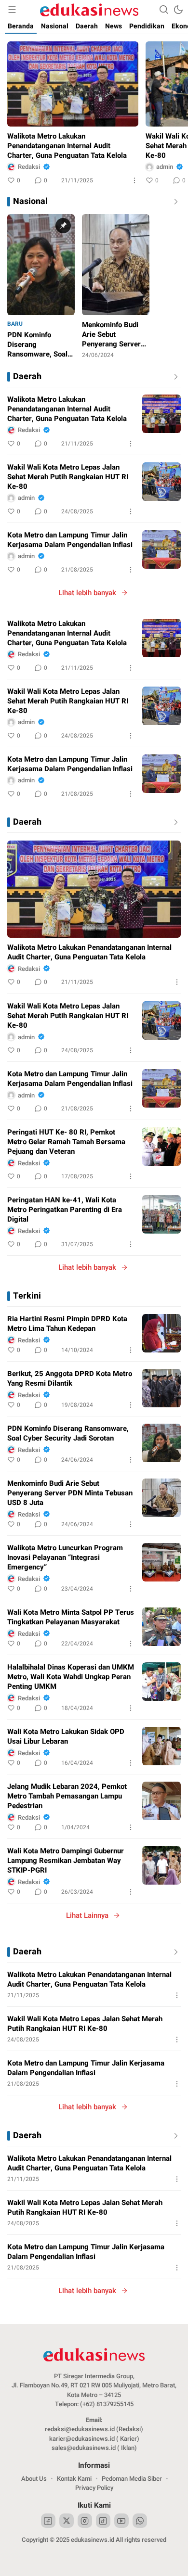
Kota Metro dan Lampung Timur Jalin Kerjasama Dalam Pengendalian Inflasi (70, 540)
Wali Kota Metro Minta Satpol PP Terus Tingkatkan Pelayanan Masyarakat (71, 1617)
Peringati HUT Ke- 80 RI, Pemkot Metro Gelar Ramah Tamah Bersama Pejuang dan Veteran (66, 1142)
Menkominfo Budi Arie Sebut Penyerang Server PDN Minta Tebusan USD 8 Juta (70, 1493)
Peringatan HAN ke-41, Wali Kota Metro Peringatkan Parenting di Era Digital (65, 1210)
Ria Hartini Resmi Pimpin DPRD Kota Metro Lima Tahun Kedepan (67, 1324)
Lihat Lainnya (87, 1915)
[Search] (164, 10)
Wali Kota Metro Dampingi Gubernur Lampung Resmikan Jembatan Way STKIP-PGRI (66, 1861)
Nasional (30, 202)
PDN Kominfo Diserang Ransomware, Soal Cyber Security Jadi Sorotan (68, 1433)
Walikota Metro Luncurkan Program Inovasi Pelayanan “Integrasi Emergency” (65, 1557)
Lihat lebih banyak (87, 593)
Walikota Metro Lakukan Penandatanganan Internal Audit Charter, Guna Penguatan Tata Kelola (67, 146)
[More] (134, 180)
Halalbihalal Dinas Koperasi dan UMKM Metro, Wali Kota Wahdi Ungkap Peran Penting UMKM (71, 1677)
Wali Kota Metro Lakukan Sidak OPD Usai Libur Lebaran (66, 1736)
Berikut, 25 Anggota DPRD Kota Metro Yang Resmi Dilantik (70, 1378)
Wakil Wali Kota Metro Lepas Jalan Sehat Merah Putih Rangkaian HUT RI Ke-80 (68, 477)
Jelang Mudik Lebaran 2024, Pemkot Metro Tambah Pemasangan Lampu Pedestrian (67, 1796)
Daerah (27, 377)
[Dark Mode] (178, 10)
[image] (161, 414)
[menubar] (12, 10)
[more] (174, 377)
